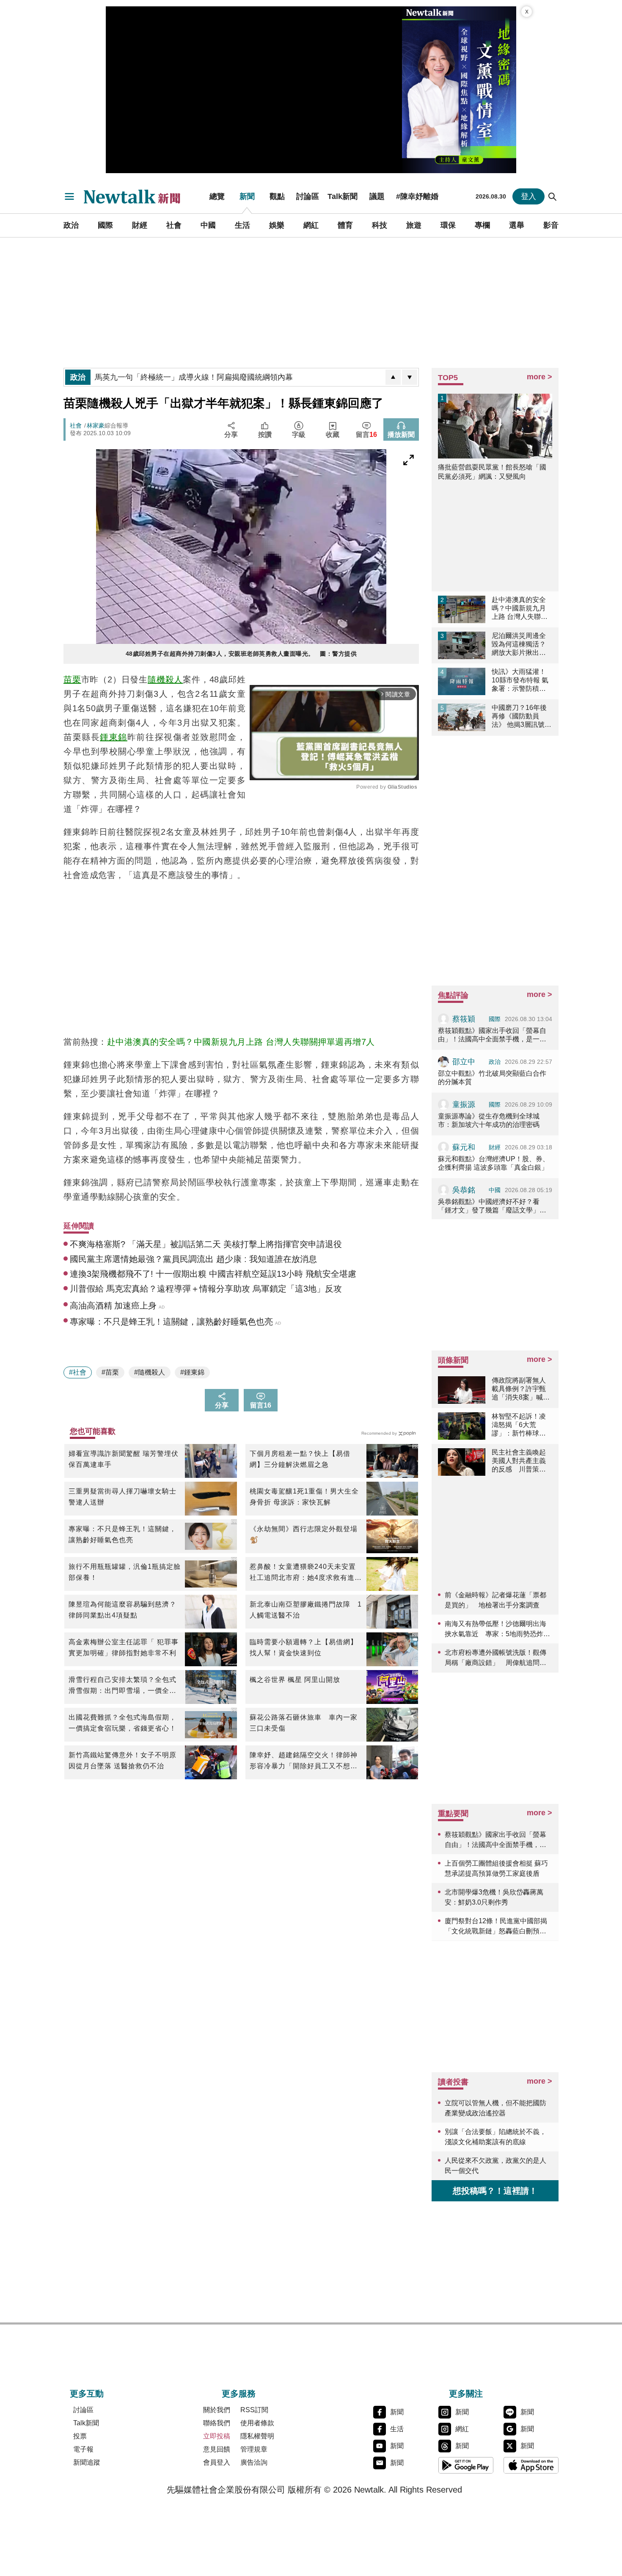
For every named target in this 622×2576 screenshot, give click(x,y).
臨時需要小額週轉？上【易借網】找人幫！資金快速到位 (304, 1647)
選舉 (517, 225)
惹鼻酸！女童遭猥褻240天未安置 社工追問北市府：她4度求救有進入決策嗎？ (306, 1573)
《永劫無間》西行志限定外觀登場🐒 (304, 1534)
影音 (551, 225)
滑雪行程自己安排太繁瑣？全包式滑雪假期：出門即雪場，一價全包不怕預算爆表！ (122, 1686)
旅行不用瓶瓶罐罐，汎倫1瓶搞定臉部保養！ (125, 1572)
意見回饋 (217, 2449)
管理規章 (254, 2449)
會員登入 (217, 2462)
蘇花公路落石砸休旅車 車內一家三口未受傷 (304, 1723)
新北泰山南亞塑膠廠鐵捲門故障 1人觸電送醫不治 (306, 1610)
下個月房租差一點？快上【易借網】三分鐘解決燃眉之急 (300, 1459)
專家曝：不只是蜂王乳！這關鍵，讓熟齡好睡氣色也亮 (122, 1534)
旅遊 (414, 225)
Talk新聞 (343, 196)
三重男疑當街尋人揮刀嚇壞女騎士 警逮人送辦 (125, 1497)
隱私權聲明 (257, 2436)
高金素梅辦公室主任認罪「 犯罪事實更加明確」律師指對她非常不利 (124, 1647)
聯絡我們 (217, 2423)
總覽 (217, 196)
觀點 (277, 196)
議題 (377, 196)
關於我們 (217, 2410)
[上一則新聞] (393, 377)
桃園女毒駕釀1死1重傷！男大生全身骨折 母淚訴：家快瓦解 (304, 1497)
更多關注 (466, 2394)
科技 (380, 225)
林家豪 (96, 425)
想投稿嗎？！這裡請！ (495, 2191)
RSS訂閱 (254, 2410)
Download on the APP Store (531, 2465)
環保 (448, 225)
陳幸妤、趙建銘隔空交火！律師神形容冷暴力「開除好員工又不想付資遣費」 (304, 1762)
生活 (242, 225)
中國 (208, 225)
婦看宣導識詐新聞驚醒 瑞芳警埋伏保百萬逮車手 (124, 1459)
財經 (140, 225)
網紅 (311, 225)
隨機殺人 (165, 679)
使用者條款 (257, 2423)
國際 (105, 225)
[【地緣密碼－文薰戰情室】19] (459, 90)
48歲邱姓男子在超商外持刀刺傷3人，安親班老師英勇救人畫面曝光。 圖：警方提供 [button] (241, 654)
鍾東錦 (114, 737)
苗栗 (72, 679)
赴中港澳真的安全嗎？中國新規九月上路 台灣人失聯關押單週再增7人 (241, 1042)
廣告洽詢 (254, 2462)
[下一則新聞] (410, 377)
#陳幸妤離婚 (417, 196)
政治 (71, 225)
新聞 (247, 196)
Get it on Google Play (466, 2465)
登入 (528, 196)
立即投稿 (217, 2436)
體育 (345, 225)
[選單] (69, 196)
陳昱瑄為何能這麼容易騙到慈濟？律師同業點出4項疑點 (122, 1610)
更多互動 (87, 2394)
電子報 (83, 2449)
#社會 (78, 1372)
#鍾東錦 (192, 1372)
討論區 (308, 196)
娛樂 (277, 225)
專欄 (482, 225)
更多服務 (239, 2394)
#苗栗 (110, 1372)
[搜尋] (553, 196)
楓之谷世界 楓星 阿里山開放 (295, 1680)
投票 (80, 2436)
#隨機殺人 (150, 1372)
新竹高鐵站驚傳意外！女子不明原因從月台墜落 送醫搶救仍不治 (122, 1760)
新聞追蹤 (87, 2462)
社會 (174, 225)
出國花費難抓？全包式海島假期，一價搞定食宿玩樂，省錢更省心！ (122, 1723)
